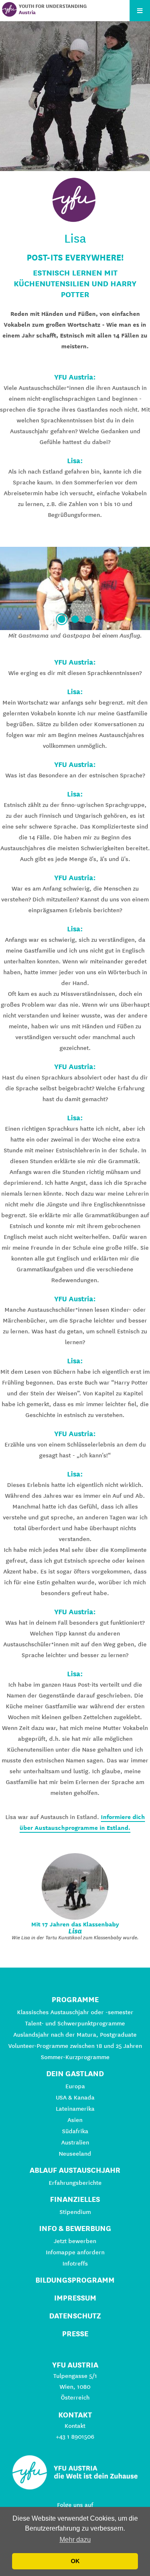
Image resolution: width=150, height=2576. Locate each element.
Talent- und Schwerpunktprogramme (75, 2023)
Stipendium (75, 2212)
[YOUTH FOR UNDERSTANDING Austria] (9, 9)
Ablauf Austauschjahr (75, 2170)
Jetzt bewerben (75, 2241)
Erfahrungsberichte (75, 2183)
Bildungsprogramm (75, 2280)
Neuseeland (75, 2154)
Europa (75, 2086)
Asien (75, 2120)
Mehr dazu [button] (75, 2540)
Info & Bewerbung (75, 2228)
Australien (75, 2142)
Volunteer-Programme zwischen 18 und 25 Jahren (75, 2046)
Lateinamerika (75, 2109)
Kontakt (75, 2426)
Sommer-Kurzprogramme (75, 2057)
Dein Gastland (75, 2073)
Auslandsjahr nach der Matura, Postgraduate (75, 2035)
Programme (75, 1999)
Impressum (75, 2298)
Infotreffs (75, 2263)
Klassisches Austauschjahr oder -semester (75, 2012)
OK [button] (75, 2561)
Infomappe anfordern (75, 2252)
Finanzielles (75, 2199)
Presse (75, 2334)
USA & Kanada (75, 2097)
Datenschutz (75, 2316)
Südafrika (75, 2131)
